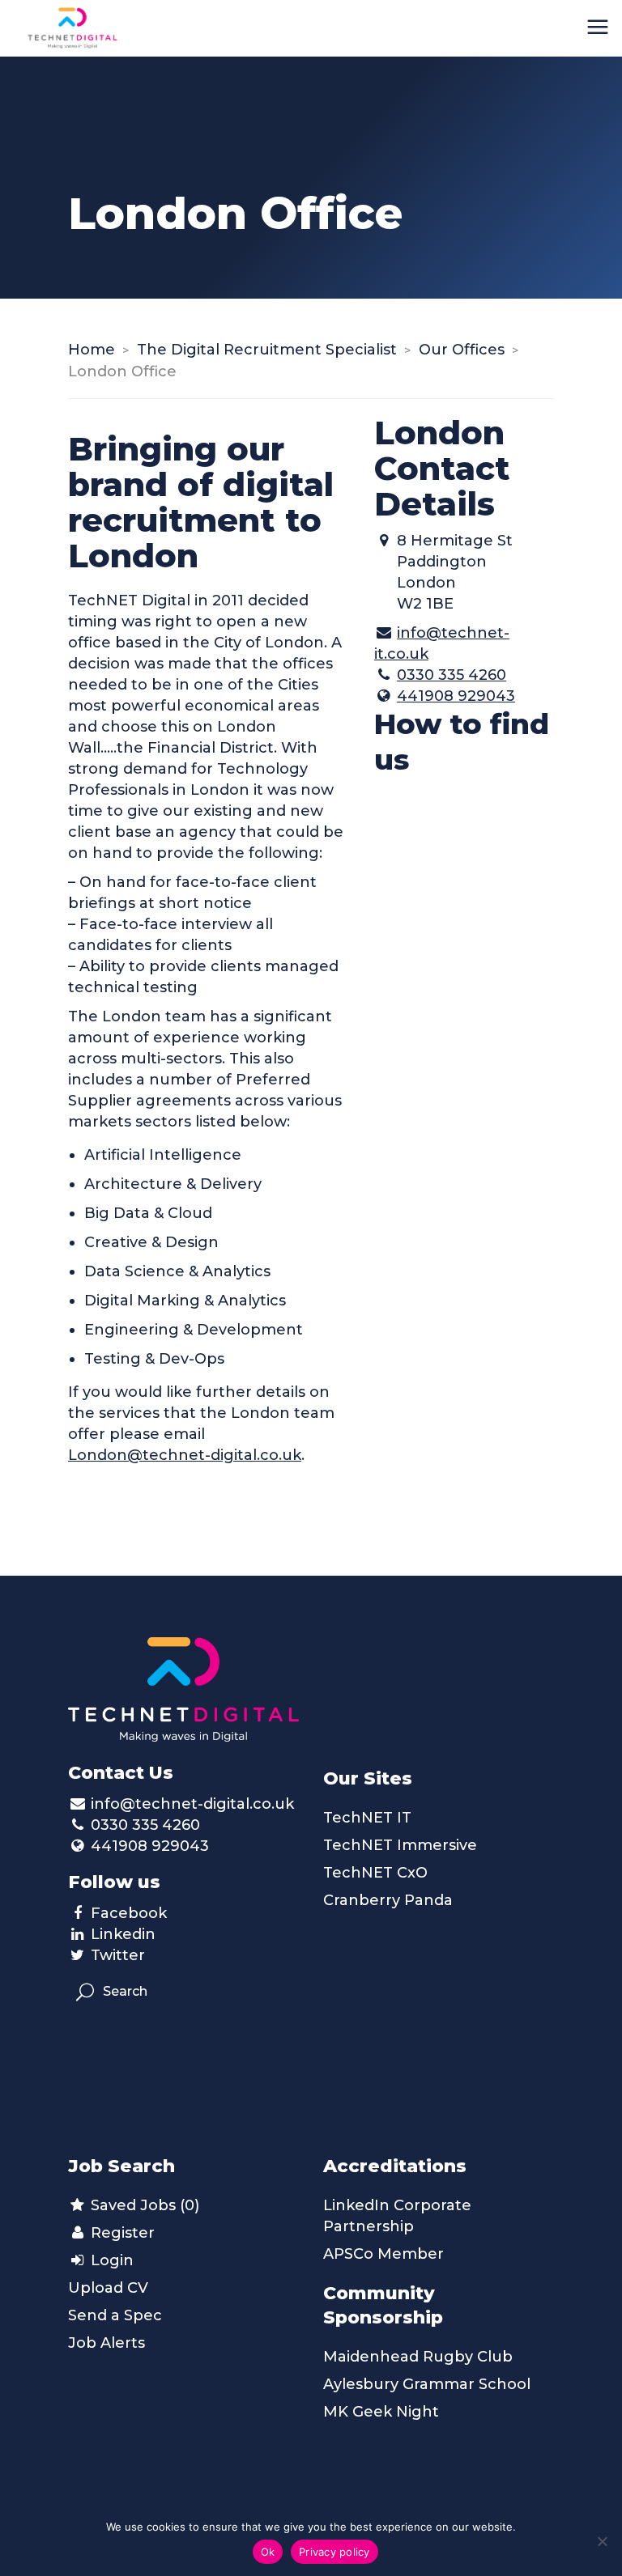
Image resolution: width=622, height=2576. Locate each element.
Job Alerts (107, 2343)
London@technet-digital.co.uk (185, 1455)
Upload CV (108, 2288)
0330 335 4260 (452, 675)
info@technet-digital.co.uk (192, 1804)
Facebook (129, 1913)
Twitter (118, 1955)
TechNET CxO (375, 1873)
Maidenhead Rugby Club (418, 2357)
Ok (268, 2552)
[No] (602, 2541)
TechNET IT (367, 1818)
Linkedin (123, 1934)
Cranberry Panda (388, 1900)
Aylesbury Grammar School (427, 2384)
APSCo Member (383, 2254)
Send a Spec (115, 2315)
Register (121, 2233)
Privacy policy (334, 2552)
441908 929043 (456, 696)
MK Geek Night (381, 2412)
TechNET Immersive (400, 1845)
